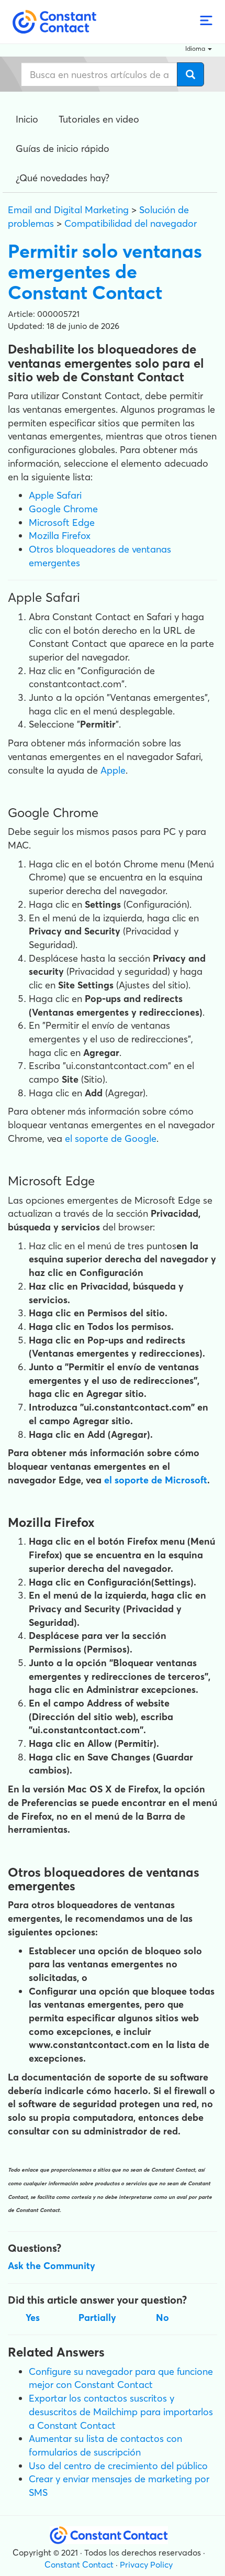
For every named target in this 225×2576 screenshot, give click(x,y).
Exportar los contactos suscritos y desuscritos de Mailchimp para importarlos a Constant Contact (121, 2412)
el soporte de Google (111, 1138)
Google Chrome (63, 509)
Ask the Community (52, 2266)
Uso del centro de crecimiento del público (118, 2466)
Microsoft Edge (62, 522)
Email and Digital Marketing (68, 210)
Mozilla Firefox (60, 536)
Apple (113, 770)
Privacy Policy (146, 2564)
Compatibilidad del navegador (131, 223)
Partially (97, 2318)
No (162, 2318)
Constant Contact (79, 2564)
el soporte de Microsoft (156, 1480)
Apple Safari (55, 495)
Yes (33, 2318)
